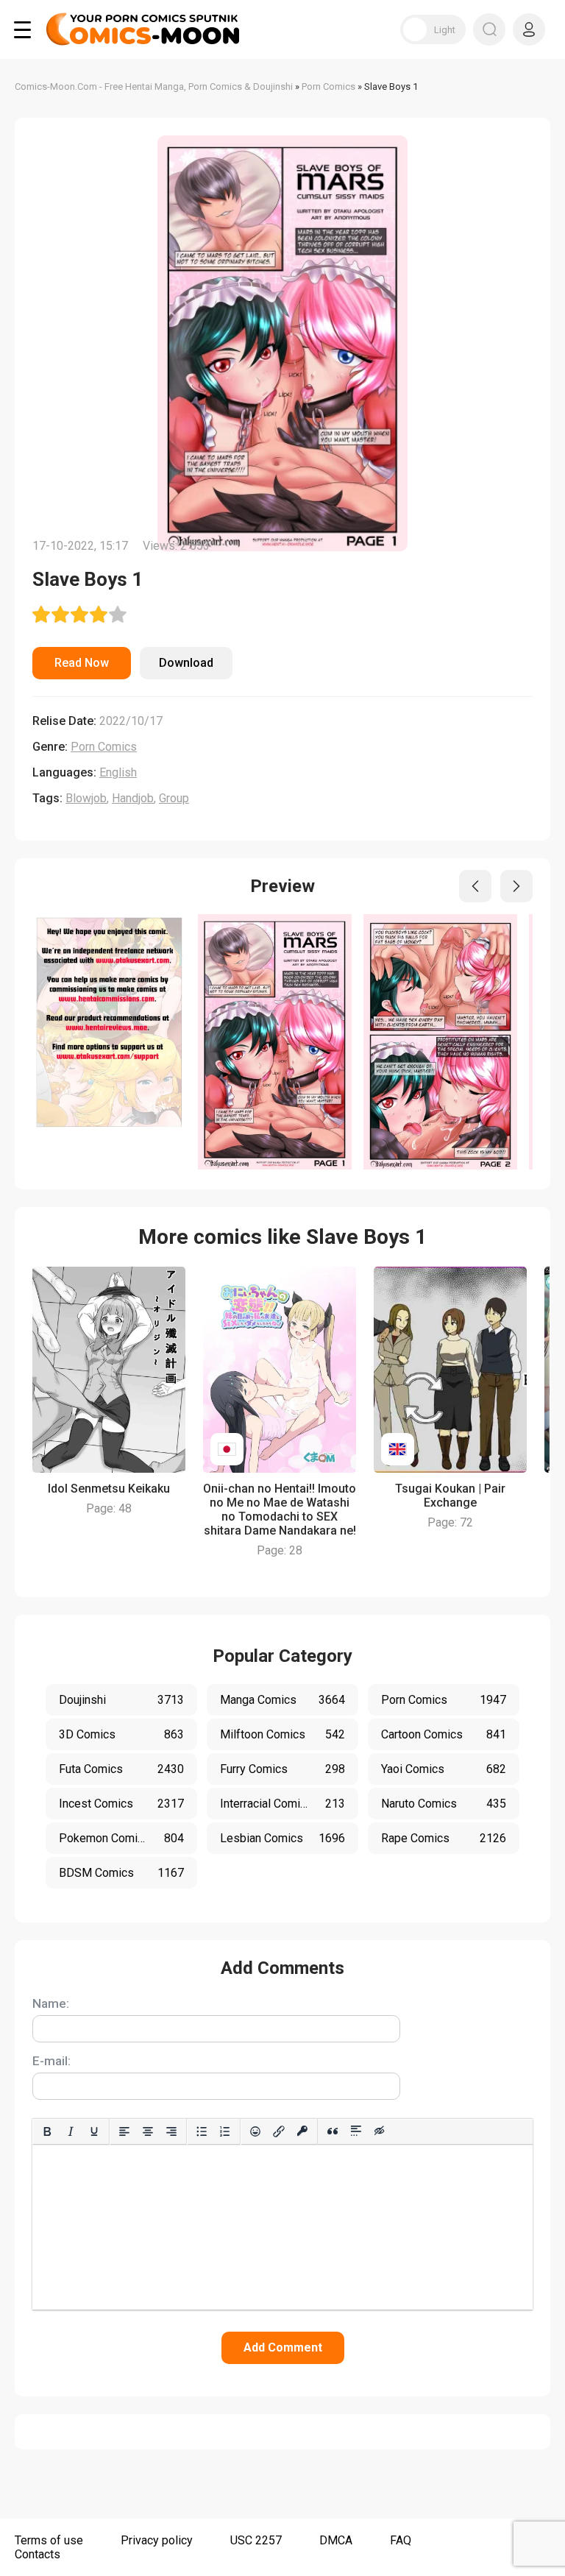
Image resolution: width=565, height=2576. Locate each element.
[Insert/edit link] (279, 2131)
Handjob (133, 798)
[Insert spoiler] (356, 2131)
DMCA (336, 2540)
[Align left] (124, 2131)
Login (529, 29)
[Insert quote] (333, 2131)
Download (186, 663)
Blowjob (86, 798)
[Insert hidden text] (380, 2131)
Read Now (82, 663)
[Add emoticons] (255, 2131)
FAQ (401, 2540)
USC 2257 (256, 2540)
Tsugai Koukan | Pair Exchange (450, 1496)
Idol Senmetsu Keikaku (109, 1489)
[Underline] (94, 2131)
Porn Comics (104, 747)
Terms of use (49, 2540)
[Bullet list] (202, 2131)
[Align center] (148, 2131)
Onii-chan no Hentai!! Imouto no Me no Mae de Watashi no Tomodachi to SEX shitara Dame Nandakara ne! (280, 1510)
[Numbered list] (225, 2131)
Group (174, 798)
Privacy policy (157, 2540)
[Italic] (71, 2131)
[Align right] (171, 2131)
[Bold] (47, 2131)
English (118, 772)
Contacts (38, 2554)
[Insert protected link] (302, 2131)
